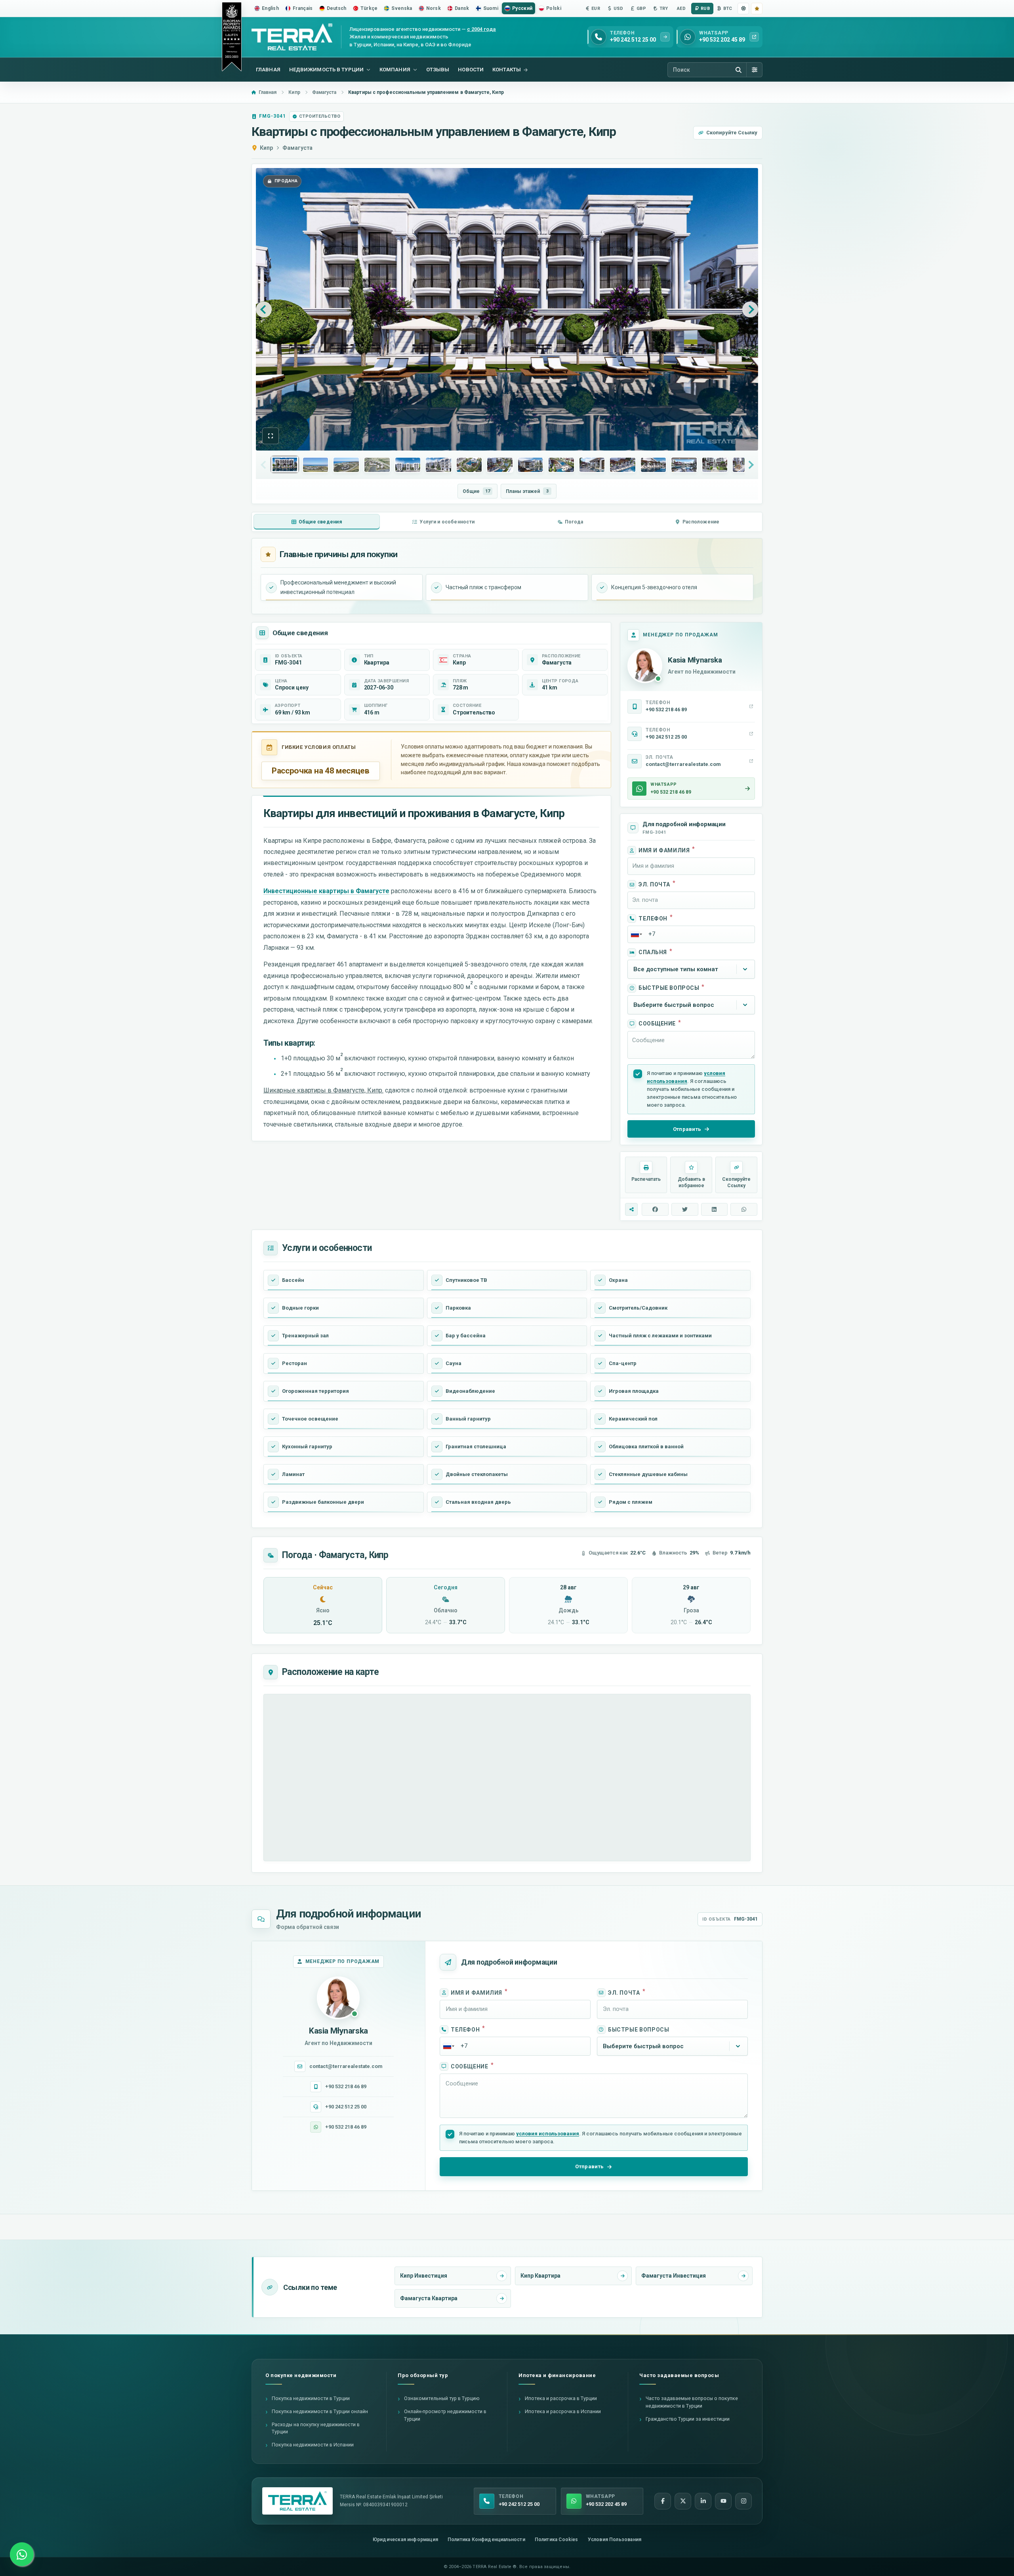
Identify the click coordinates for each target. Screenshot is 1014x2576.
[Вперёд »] (750, 309)
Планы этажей (527, 491)
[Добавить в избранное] (757, 9)
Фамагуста (297, 148)
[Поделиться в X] (685, 1209)
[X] (683, 2501)
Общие (476, 491)
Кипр (266, 148)
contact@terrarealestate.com (346, 2066)
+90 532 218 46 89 (346, 2086)
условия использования (548, 2134)
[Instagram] (743, 2501)
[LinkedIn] (703, 2501)
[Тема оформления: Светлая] (743, 9)
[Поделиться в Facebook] (655, 1209)
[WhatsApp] (22, 2554)
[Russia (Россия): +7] (636, 934)
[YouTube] (723, 2501)
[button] (271, 436)
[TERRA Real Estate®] (297, 2501)
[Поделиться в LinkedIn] (715, 1209)
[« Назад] (264, 309)
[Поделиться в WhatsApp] (744, 1209)
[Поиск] (738, 70)
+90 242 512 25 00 (346, 2107)
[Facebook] (663, 2501)
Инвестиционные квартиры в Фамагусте (326, 891)
